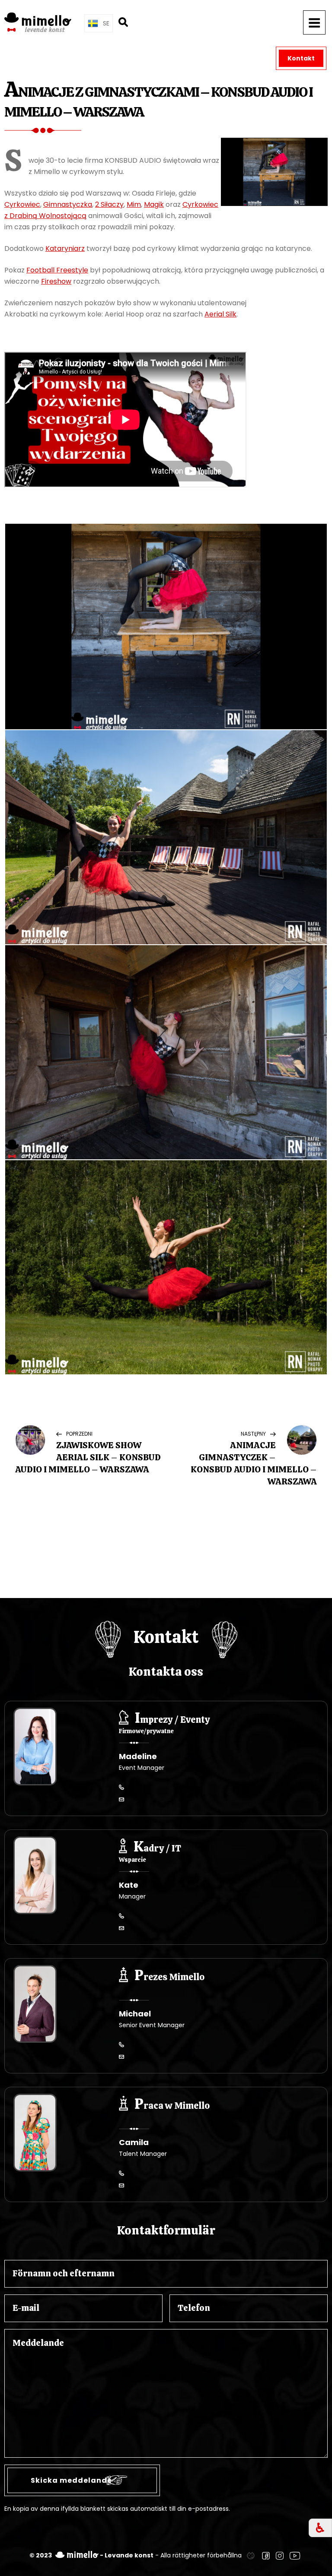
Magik (154, 204)
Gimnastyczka (68, 204)
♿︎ (320, 2528)
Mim (134, 204)
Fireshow (56, 281)
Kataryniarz (65, 248)
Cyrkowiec (22, 204)
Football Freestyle (57, 270)
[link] (251, 2555)
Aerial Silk (220, 314)
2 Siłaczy (109, 204)
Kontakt (301, 58)
